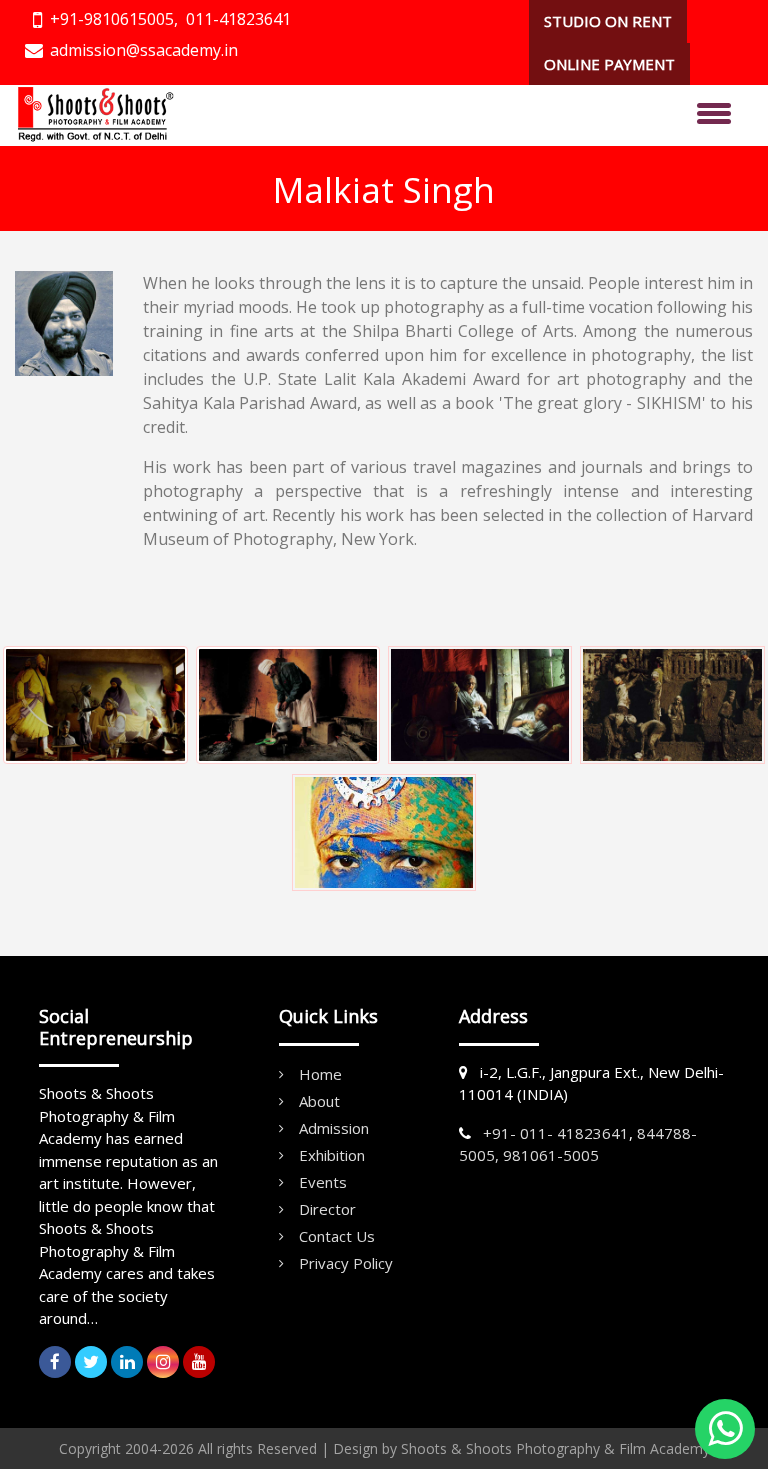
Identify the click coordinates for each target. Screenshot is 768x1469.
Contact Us (337, 1236)
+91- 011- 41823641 (556, 1133)
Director (327, 1209)
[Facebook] (55, 1362)
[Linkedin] (127, 1362)
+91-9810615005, (114, 19)
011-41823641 (238, 19)
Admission (334, 1128)
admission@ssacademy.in (144, 50)
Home (320, 1074)
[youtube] (199, 1362)
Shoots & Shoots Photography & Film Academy (555, 1448)
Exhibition (332, 1155)
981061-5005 (551, 1155)
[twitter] (91, 1362)
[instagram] (163, 1362)
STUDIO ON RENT (608, 21)
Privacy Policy (346, 1263)
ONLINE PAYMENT (609, 64)
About (319, 1101)
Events (323, 1182)
